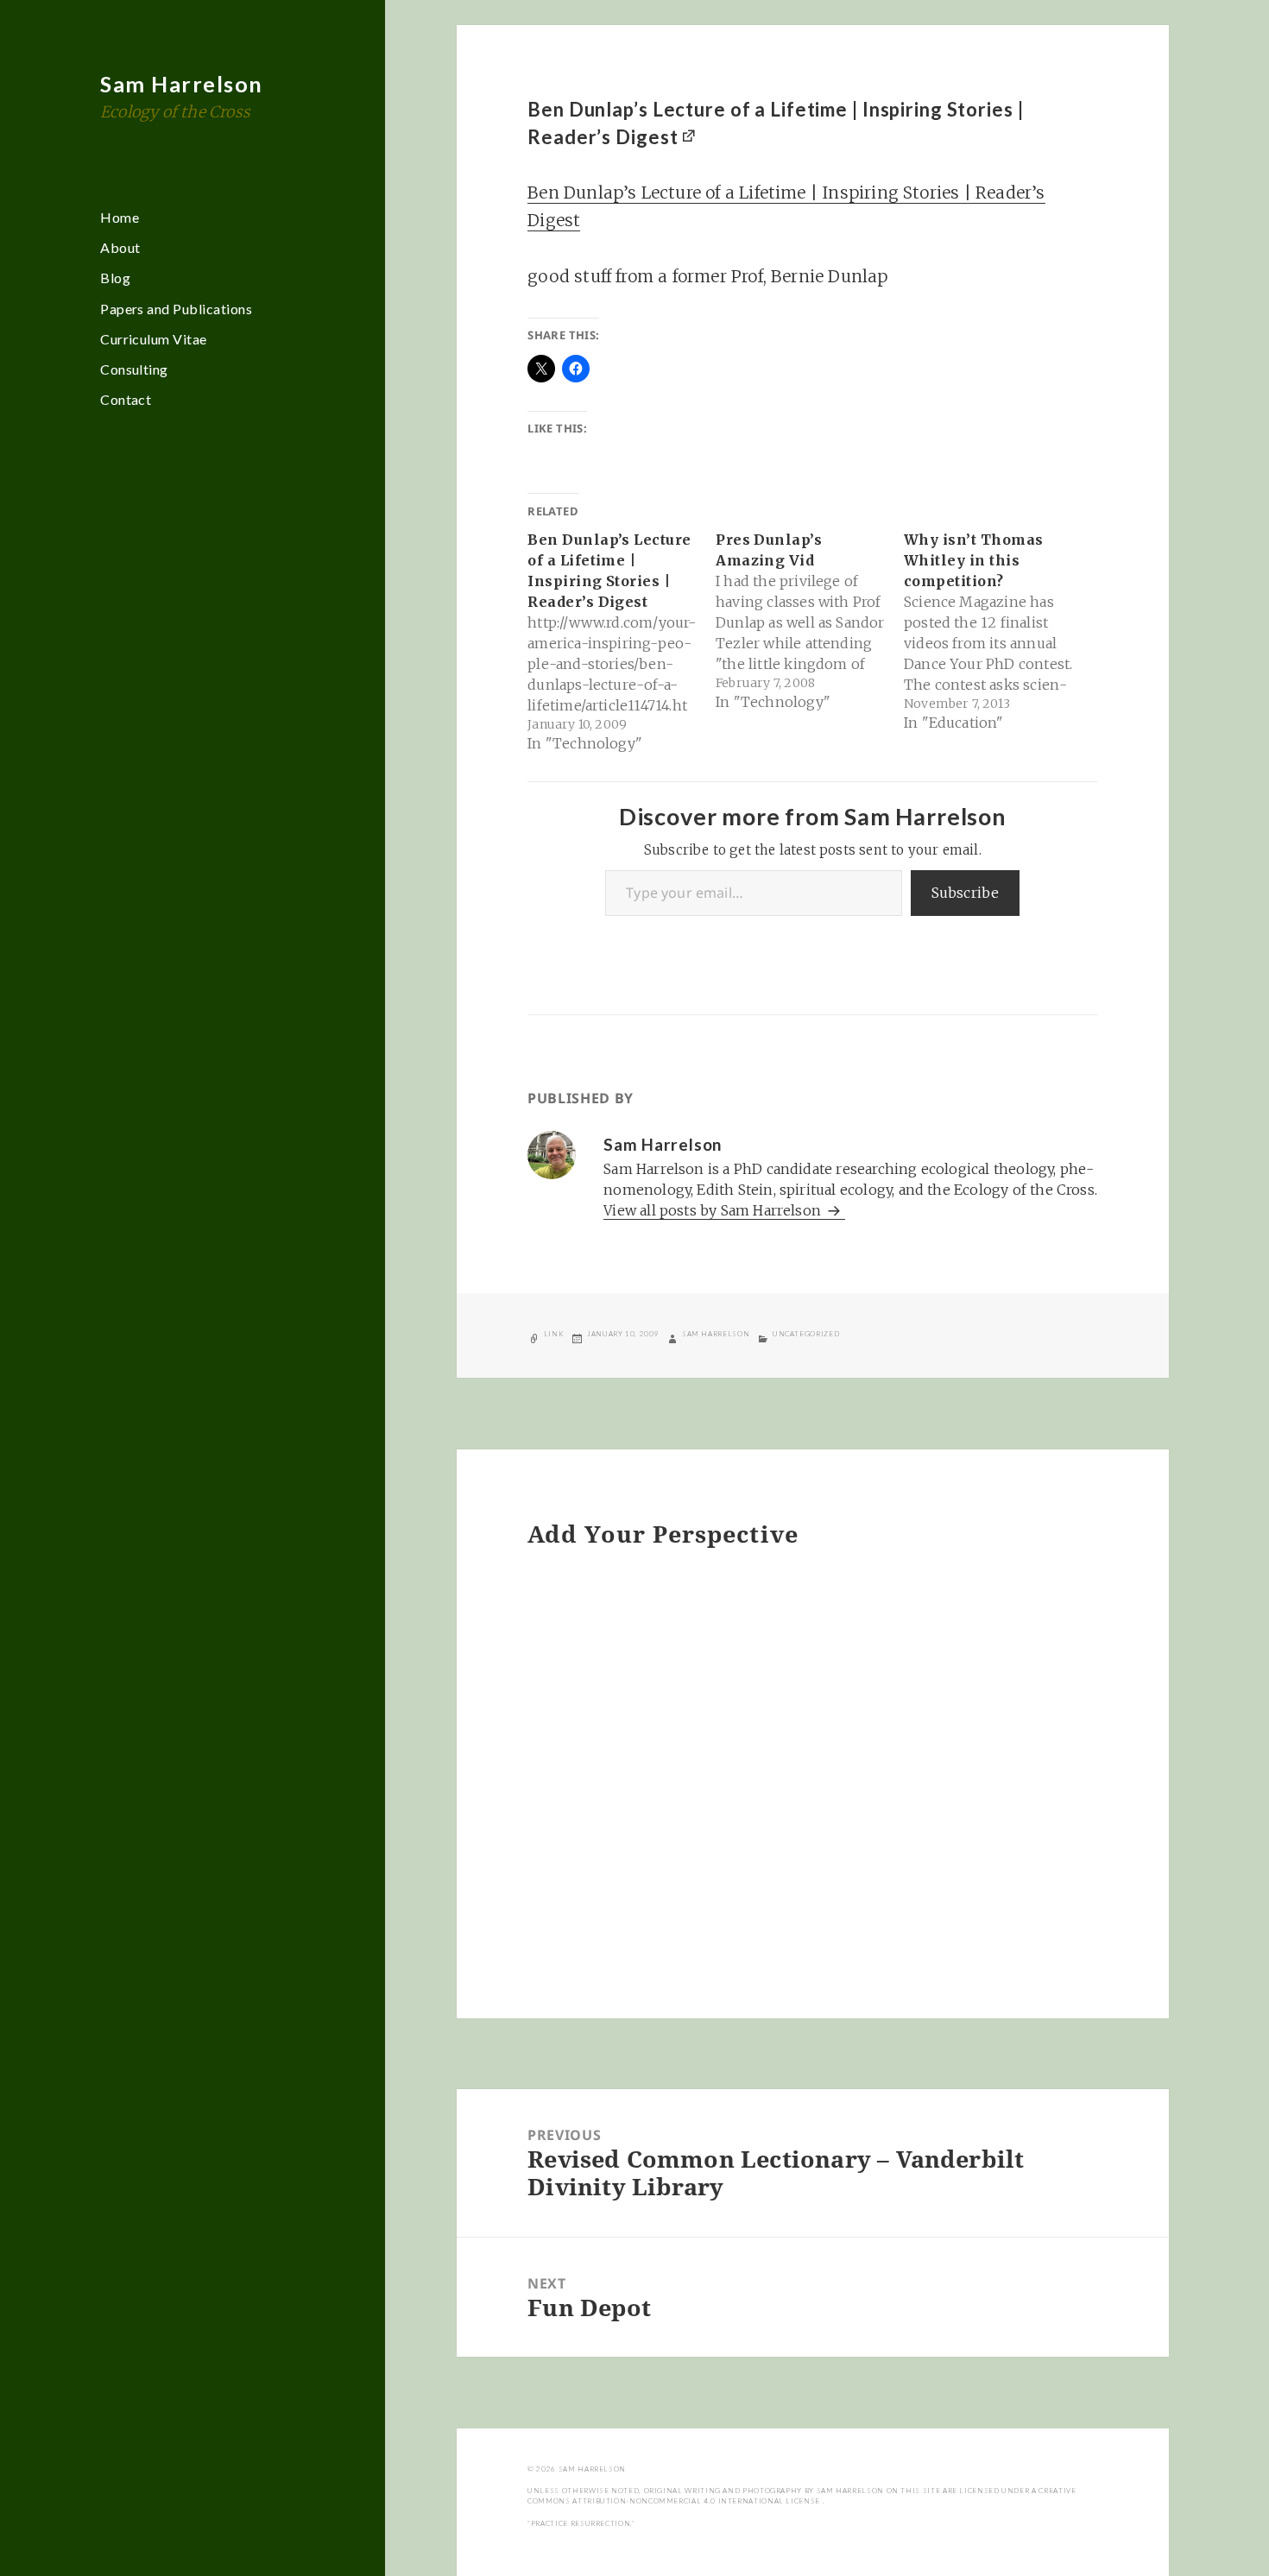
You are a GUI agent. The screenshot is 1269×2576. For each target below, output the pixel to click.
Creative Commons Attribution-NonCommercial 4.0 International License (802, 2496)
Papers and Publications (176, 309)
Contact (126, 399)
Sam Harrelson (182, 84)
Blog (115, 278)
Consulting (134, 369)
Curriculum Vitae (154, 339)
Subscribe (966, 893)
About (120, 247)
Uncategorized (806, 1334)
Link (554, 1334)
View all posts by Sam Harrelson (714, 1210)
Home (120, 217)
